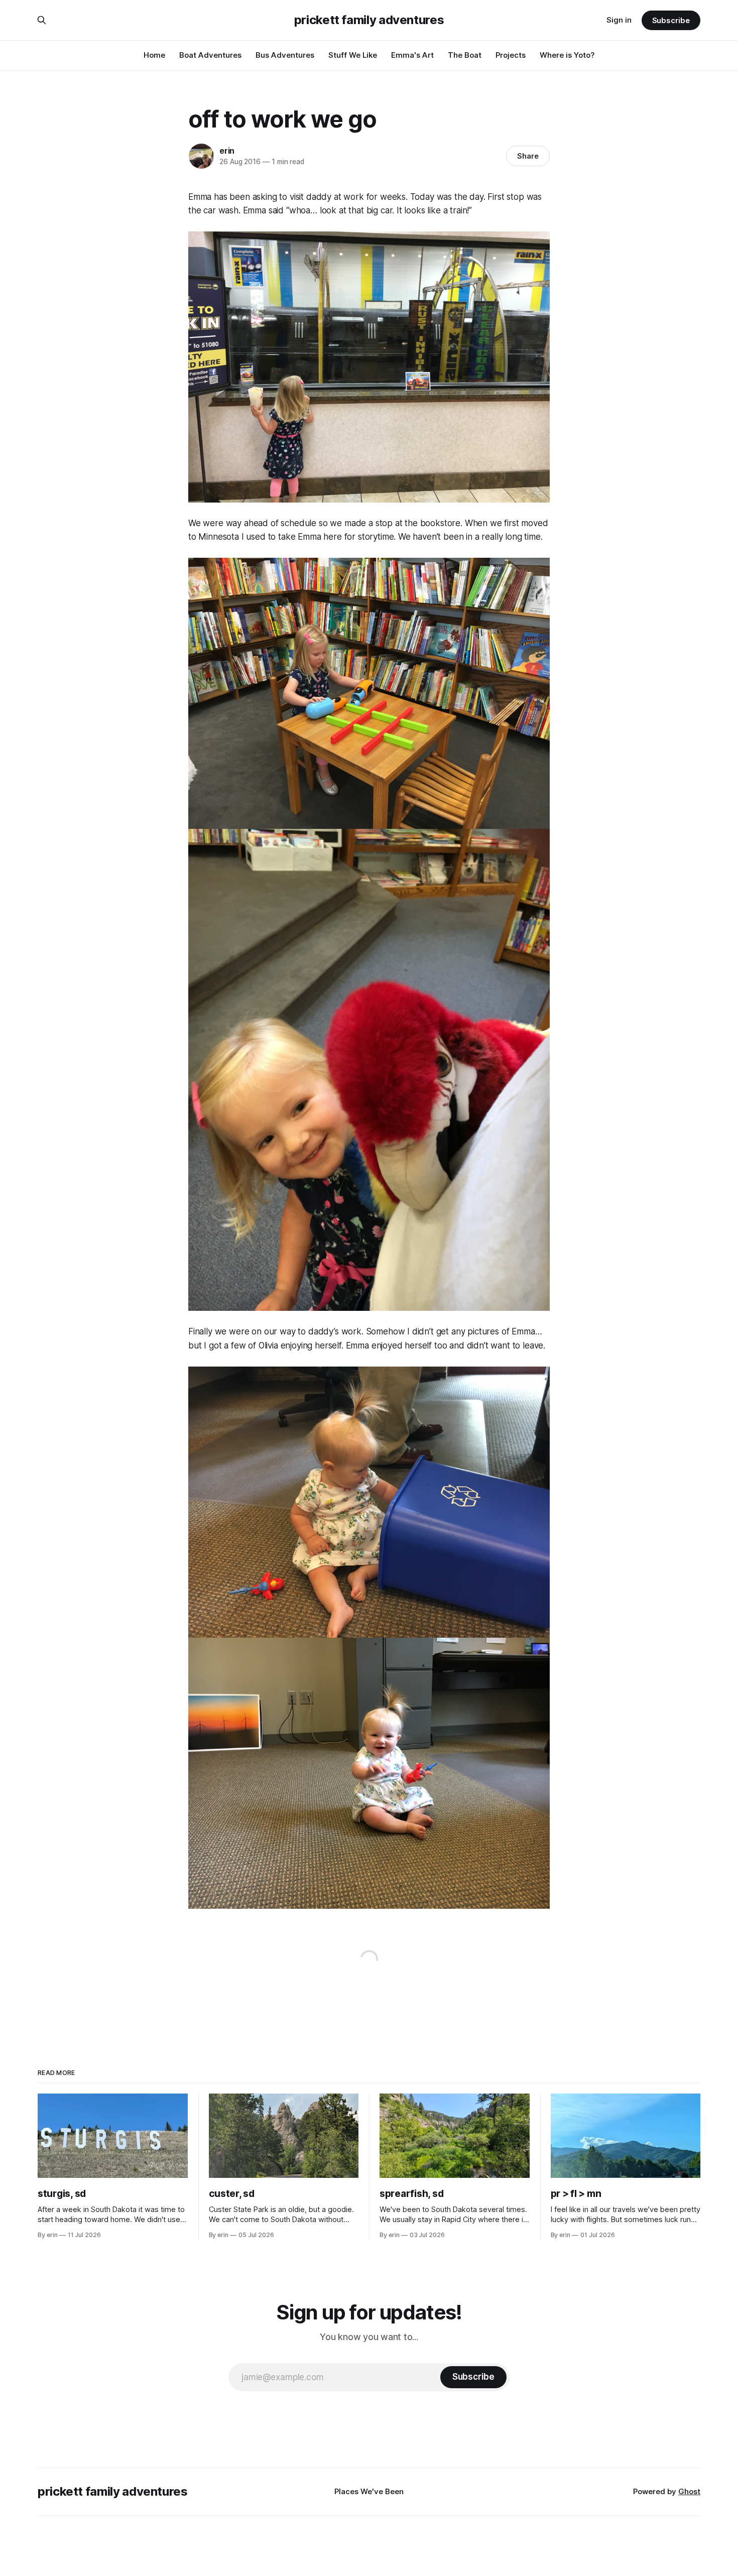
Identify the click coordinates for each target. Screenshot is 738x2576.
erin (227, 151)
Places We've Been (369, 2491)
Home (154, 55)
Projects (511, 55)
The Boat (465, 55)
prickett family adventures (369, 20)
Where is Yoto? (567, 55)
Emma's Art (412, 55)
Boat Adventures (210, 55)
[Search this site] (42, 20)
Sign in (619, 20)
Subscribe (671, 20)
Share (528, 156)
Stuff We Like (353, 55)
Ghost (689, 2491)
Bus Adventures (285, 55)
